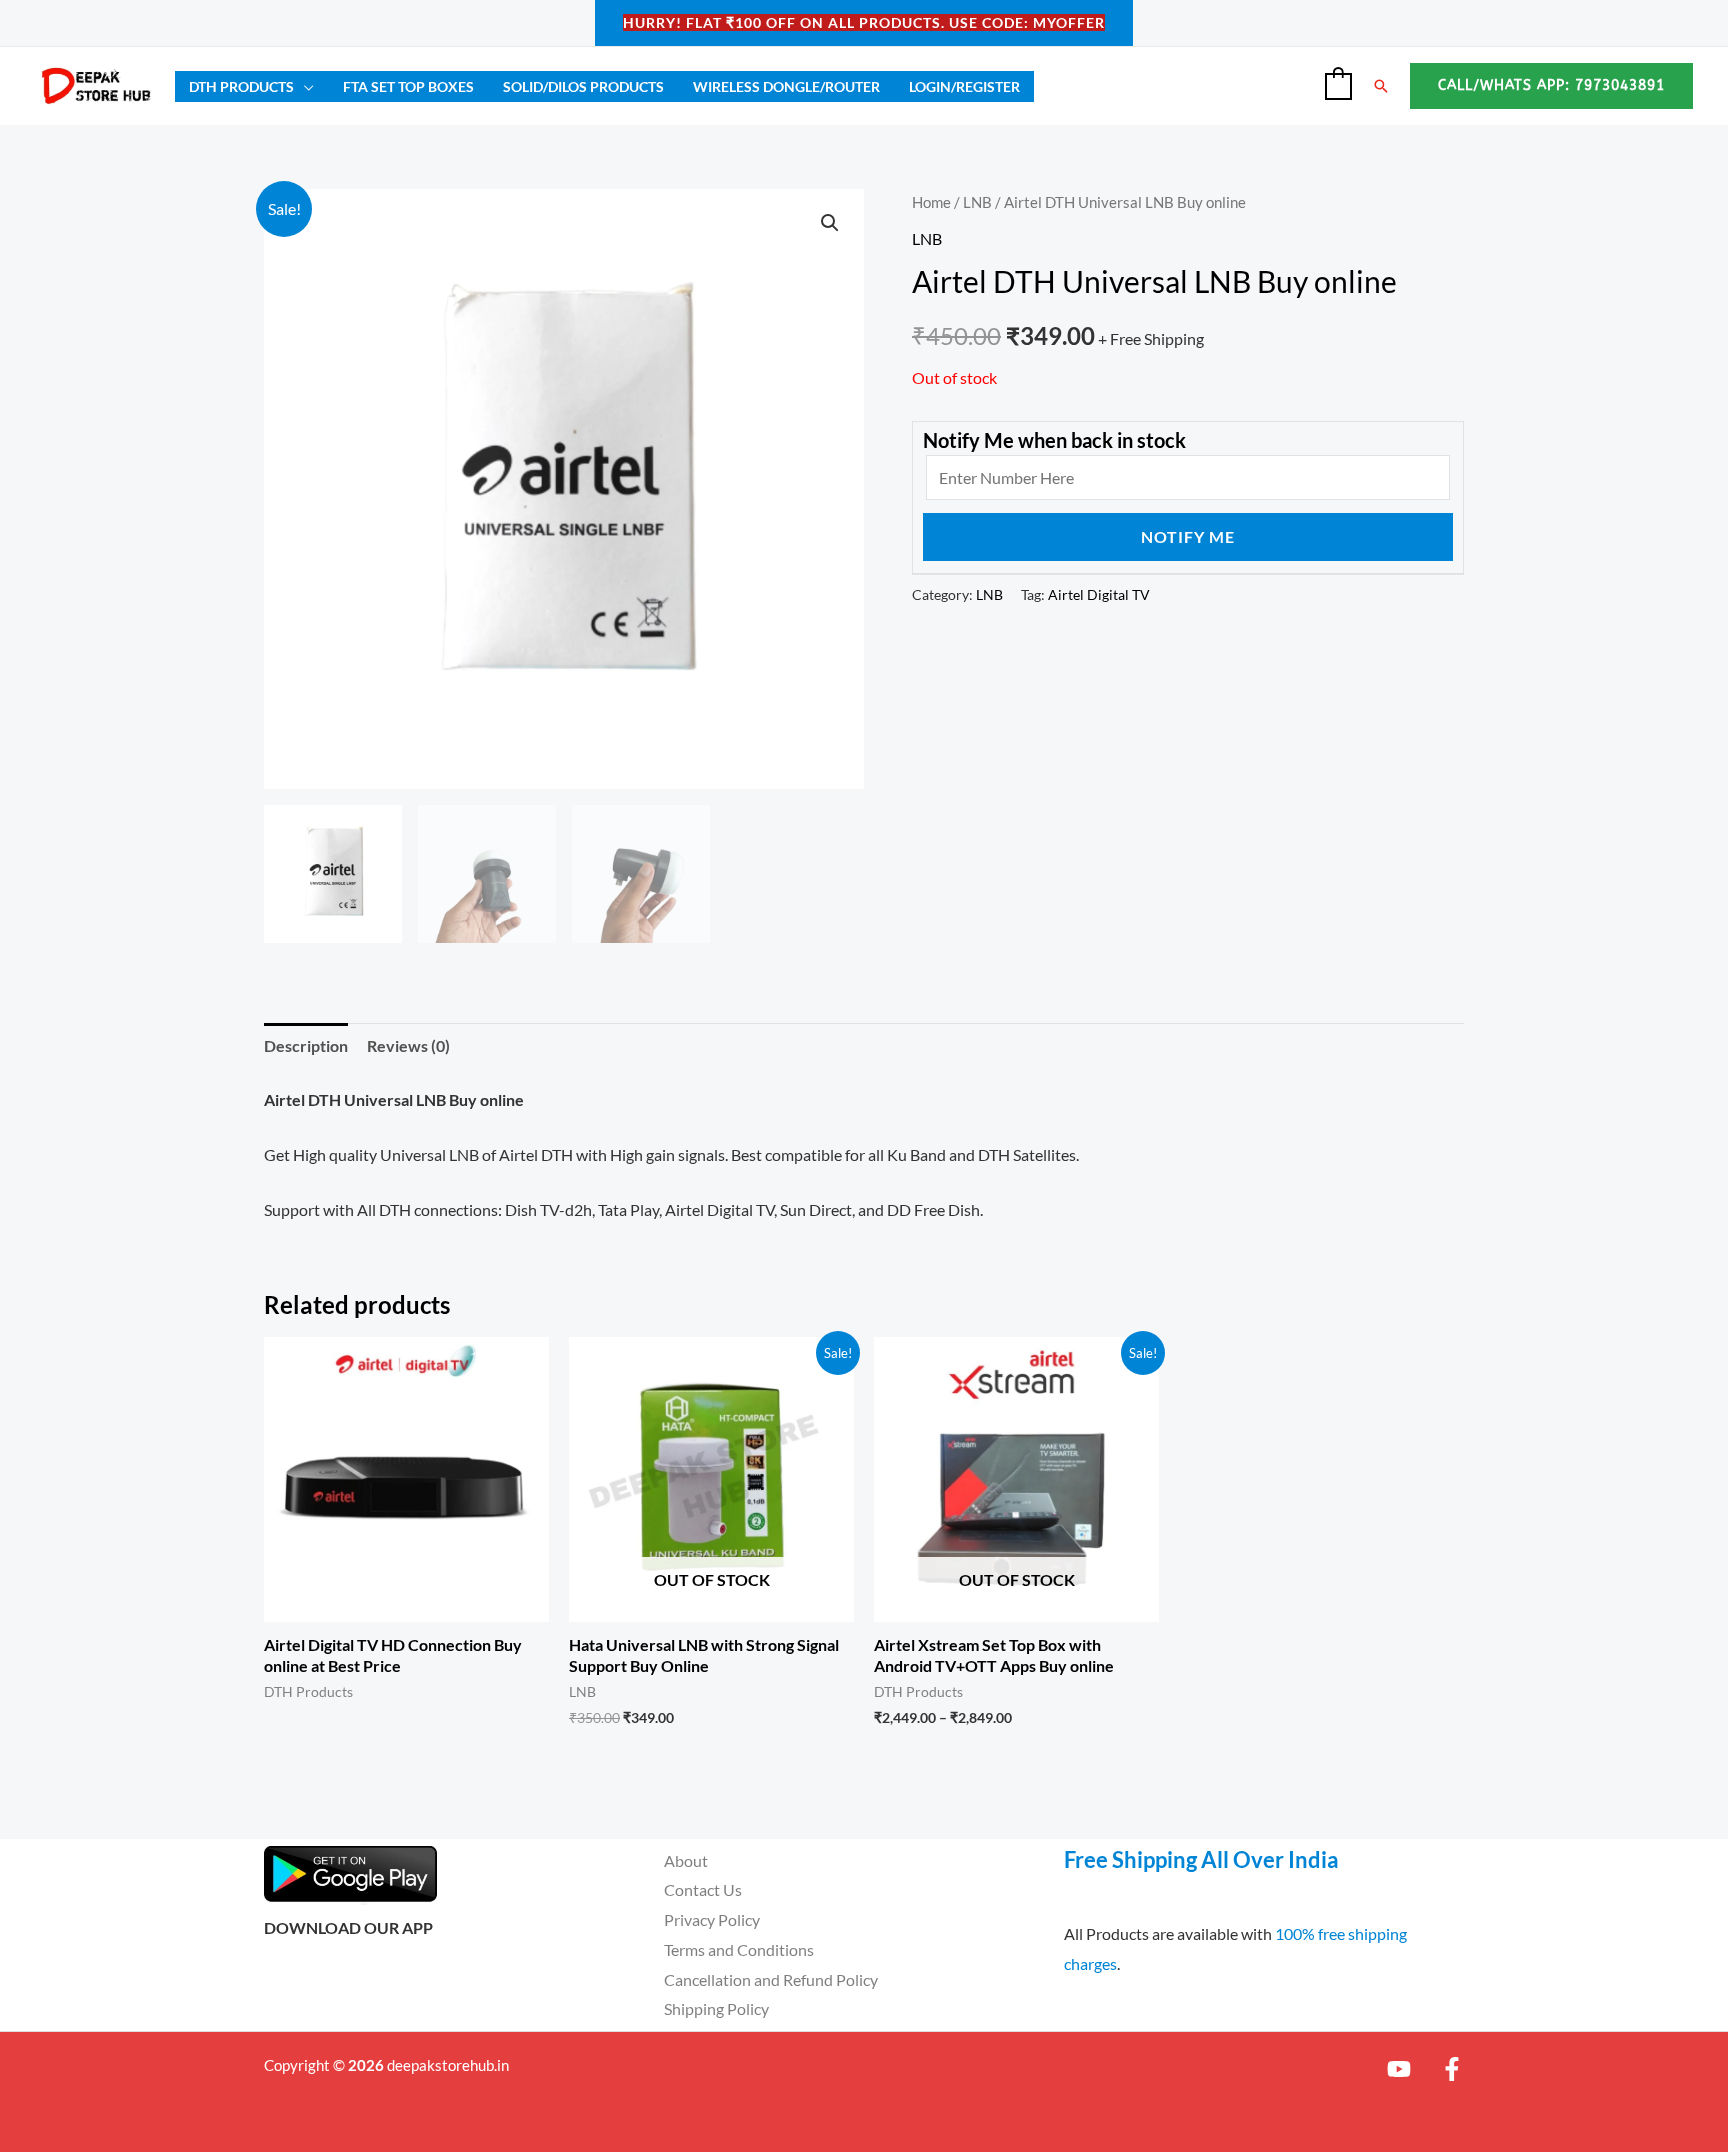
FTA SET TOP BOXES (408, 86)
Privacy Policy (712, 1919)
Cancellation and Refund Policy (771, 1979)
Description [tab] (306, 1045)
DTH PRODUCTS (241, 86)
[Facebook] (1452, 2069)
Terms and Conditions (739, 1949)
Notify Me (1188, 536)
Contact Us (703, 1889)
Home (931, 202)
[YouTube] (1399, 2069)
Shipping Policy (716, 2008)
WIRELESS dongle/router (786, 86)
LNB (977, 202)
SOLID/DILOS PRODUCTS (583, 86)
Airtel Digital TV (1099, 594)
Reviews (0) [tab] (408, 1045)
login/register (964, 86)
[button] (1381, 86)
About (686, 1860)
